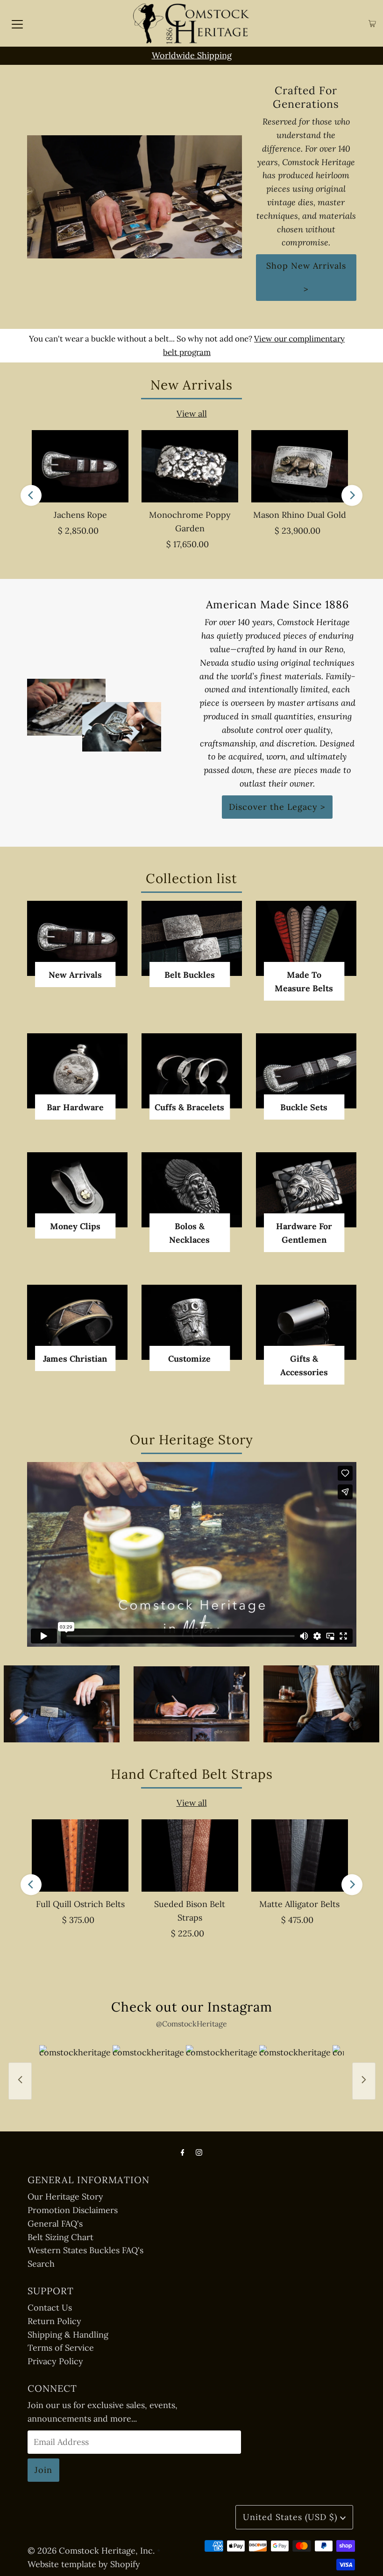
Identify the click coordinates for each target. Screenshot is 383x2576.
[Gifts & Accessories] (306, 1322)
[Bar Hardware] (77, 1071)
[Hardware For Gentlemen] (306, 1190)
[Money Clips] (77, 1190)
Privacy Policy (55, 2361)
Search (41, 2264)
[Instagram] (199, 2152)
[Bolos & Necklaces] (192, 1190)
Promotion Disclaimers (73, 2210)
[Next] (352, 495)
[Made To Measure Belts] (306, 938)
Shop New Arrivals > (306, 277)
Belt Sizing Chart (60, 2237)
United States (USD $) (291, 2517)
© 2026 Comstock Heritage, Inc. (91, 2551)
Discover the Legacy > (277, 807)
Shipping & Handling (68, 2335)
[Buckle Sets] (306, 1071)
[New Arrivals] (77, 938)
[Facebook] (183, 2152)
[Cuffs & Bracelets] (192, 1071)
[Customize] (192, 1322)
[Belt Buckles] (192, 938)
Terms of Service (61, 2348)
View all (192, 414)
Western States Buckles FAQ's (85, 2250)
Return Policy (54, 2321)
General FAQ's (55, 2224)
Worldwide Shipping (192, 55)
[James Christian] (77, 1322)
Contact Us (50, 2308)
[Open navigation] (17, 23)
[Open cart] (372, 24)
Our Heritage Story (65, 2197)
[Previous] (31, 495)
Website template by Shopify (84, 2564)
